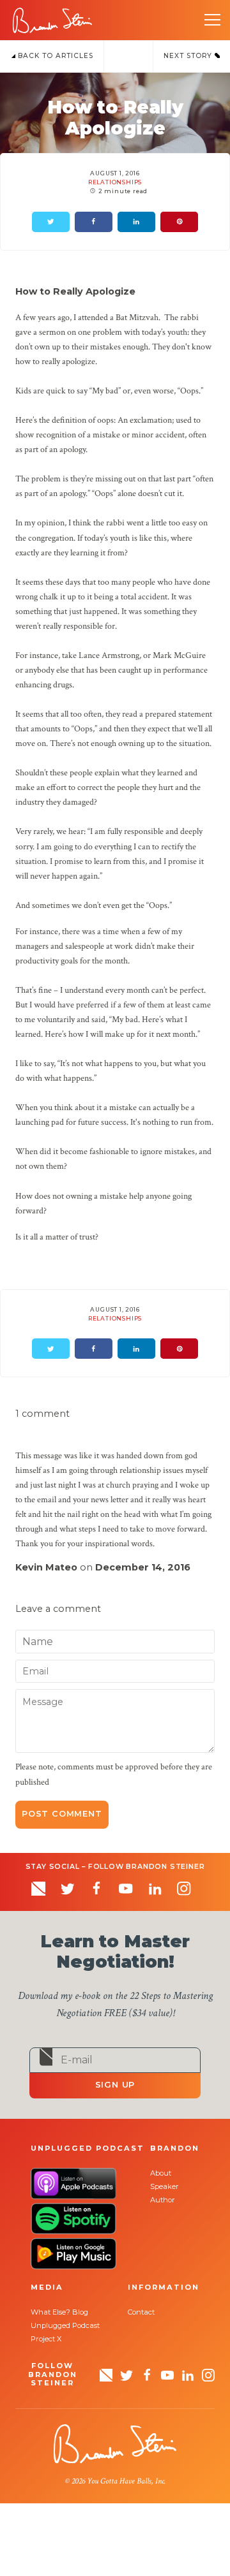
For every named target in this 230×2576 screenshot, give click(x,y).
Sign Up (115, 2085)
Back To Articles (54, 56)
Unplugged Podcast (65, 2325)
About (161, 2173)
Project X (46, 2339)
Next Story (189, 56)
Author (163, 2200)
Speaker (165, 2186)
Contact (141, 2312)
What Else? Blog (59, 2312)
